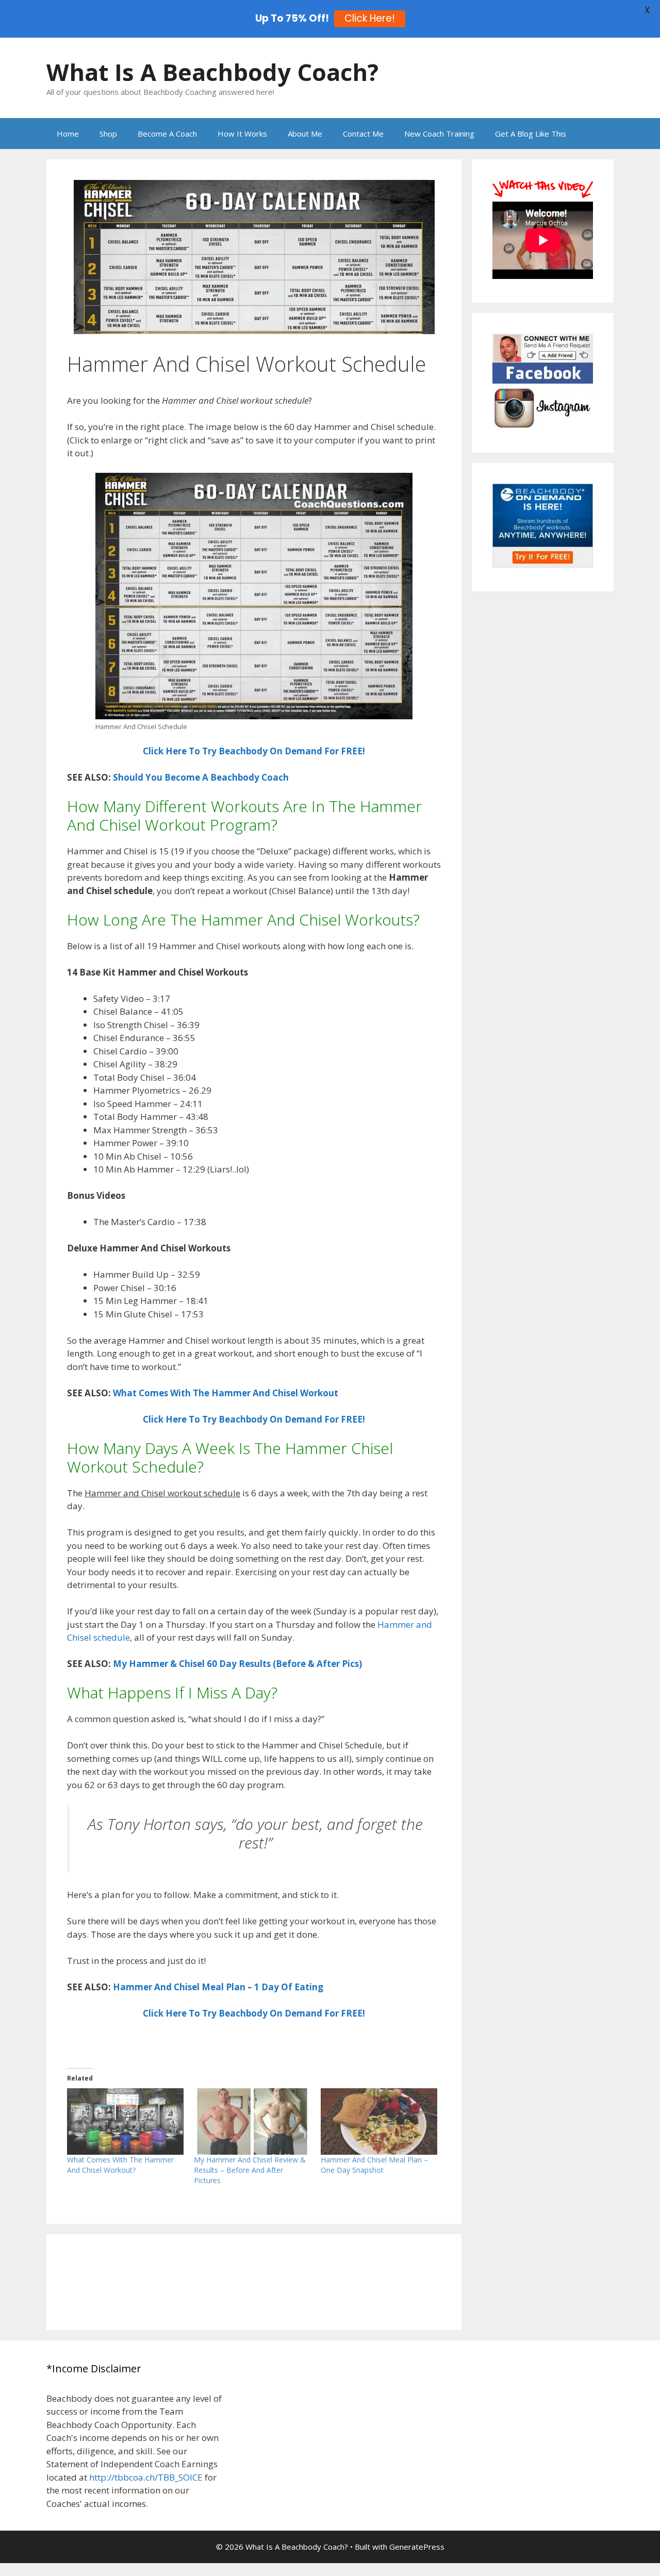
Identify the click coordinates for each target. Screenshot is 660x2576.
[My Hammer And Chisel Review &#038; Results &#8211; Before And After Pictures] (252, 2121)
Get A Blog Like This (531, 134)
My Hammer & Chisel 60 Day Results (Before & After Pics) (237, 1664)
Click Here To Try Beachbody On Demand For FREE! (254, 751)
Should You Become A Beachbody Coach (201, 777)
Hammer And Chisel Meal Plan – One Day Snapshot (374, 2165)
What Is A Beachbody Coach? (212, 72)
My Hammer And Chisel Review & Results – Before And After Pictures (250, 2170)
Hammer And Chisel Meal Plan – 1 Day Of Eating (218, 1987)
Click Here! (370, 18)
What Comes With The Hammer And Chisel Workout (226, 1393)
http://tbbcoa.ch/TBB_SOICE (146, 2477)
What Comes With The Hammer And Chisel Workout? (120, 2165)
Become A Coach (167, 134)
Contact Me (363, 134)
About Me (305, 134)
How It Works (242, 134)
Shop (108, 134)
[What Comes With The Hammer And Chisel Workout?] (125, 2121)
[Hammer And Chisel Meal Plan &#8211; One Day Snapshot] (379, 2121)
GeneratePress (417, 2547)
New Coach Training (439, 134)
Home (68, 134)
